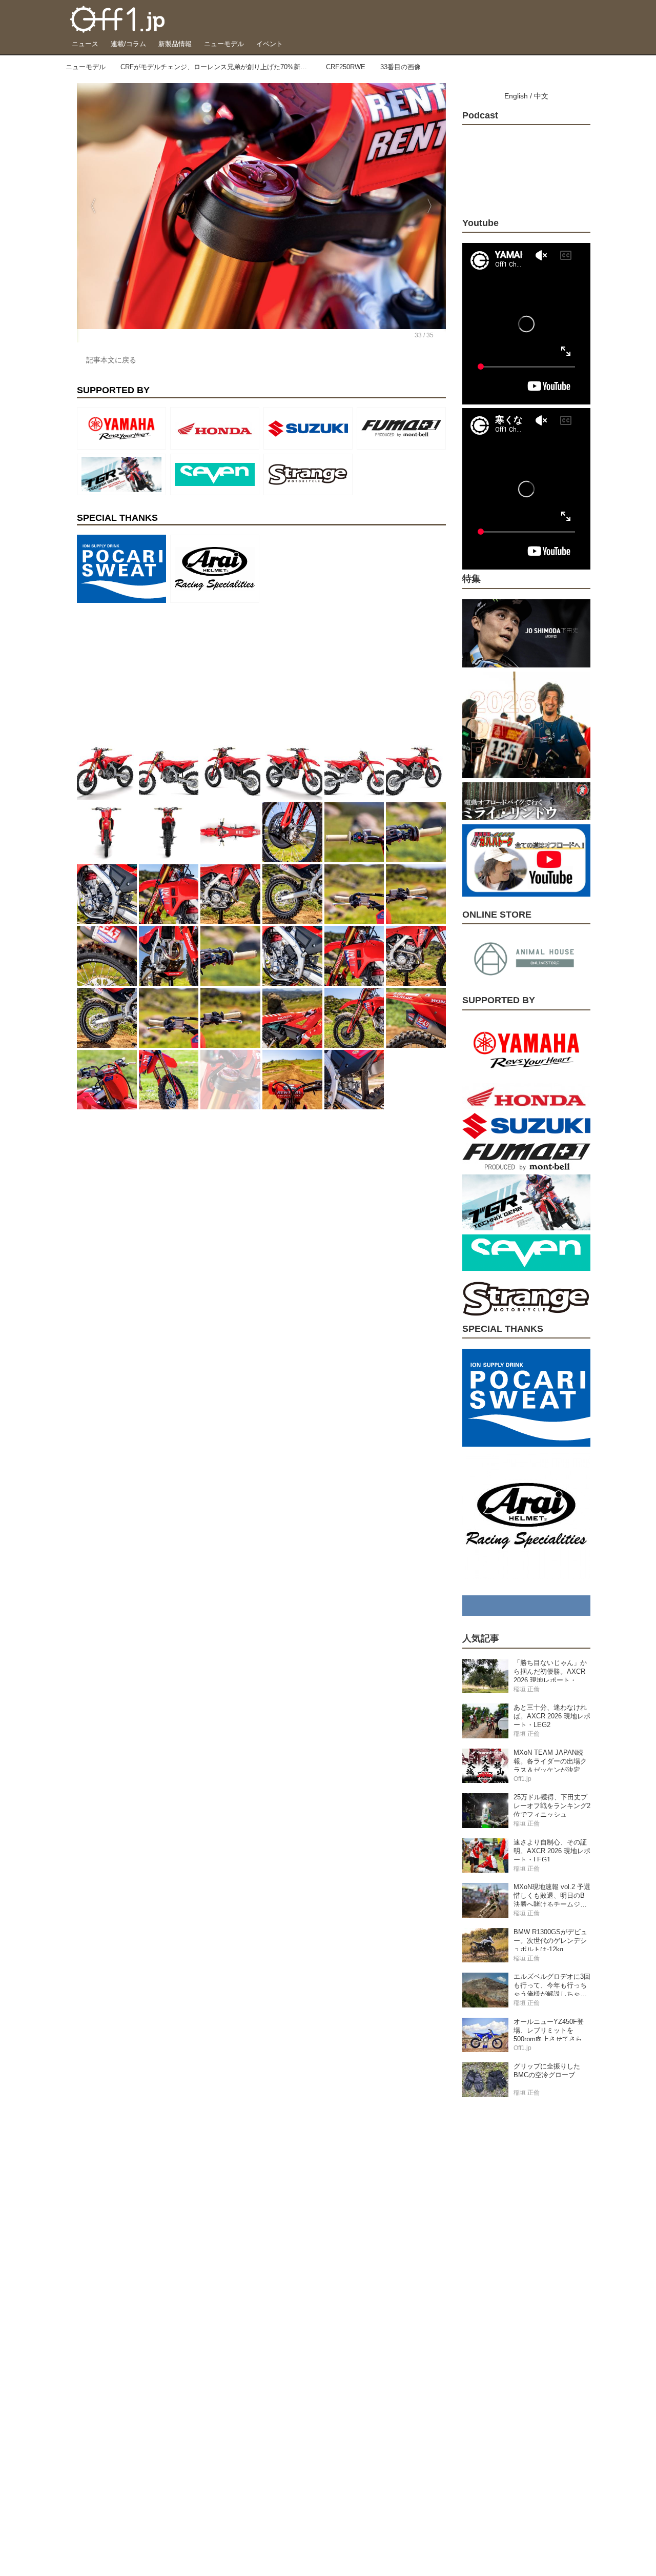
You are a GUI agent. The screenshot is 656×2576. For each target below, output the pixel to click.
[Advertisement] (154, 671)
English (516, 96)
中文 (541, 96)
